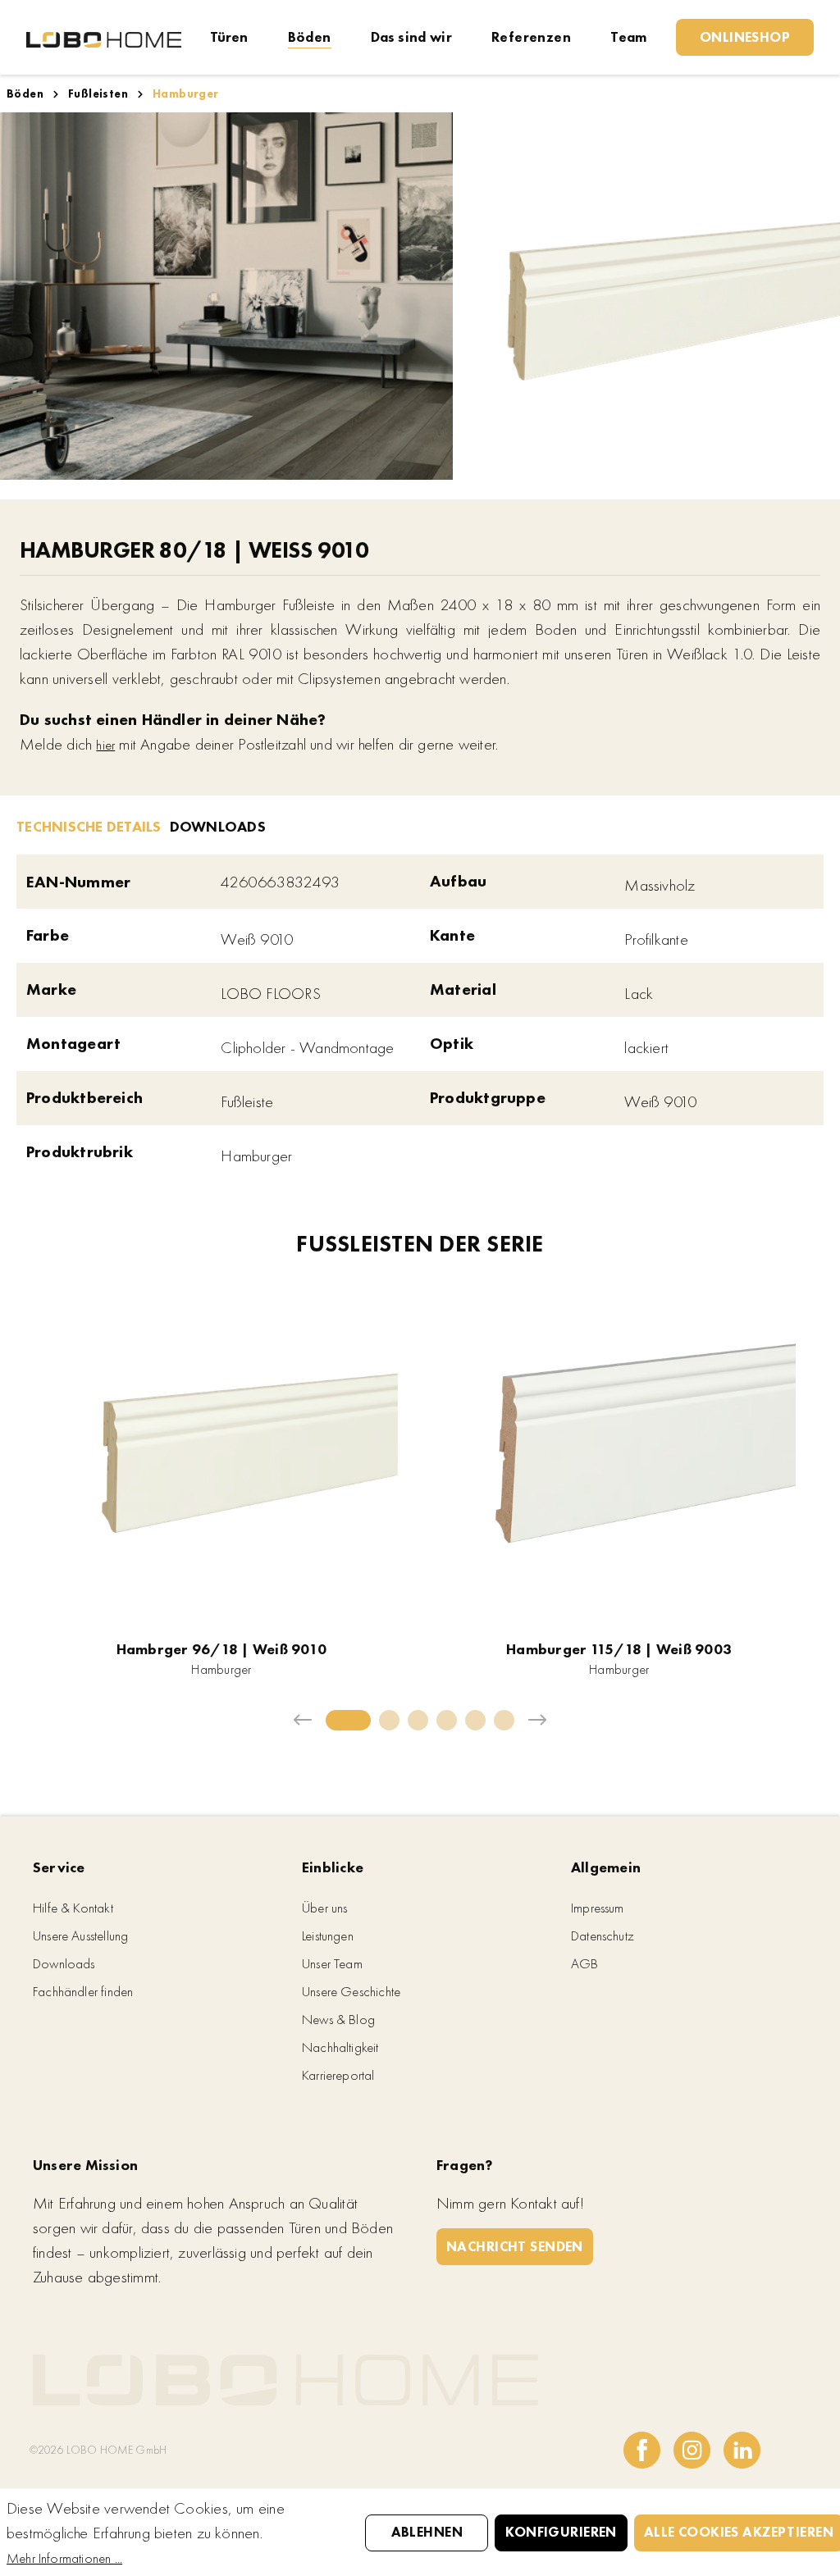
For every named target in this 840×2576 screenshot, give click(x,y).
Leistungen (328, 1935)
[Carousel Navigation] (420, 1720)
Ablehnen (427, 2532)
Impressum (598, 1908)
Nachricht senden (515, 2246)
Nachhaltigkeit (340, 2047)
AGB (585, 1963)
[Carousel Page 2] (389, 1720)
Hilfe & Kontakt (73, 1908)
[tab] (89, 825)
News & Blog (338, 2019)
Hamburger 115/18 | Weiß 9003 (619, 1649)
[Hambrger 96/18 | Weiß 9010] (221, 1453)
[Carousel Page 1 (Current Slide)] (348, 1720)
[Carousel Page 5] (475, 1720)
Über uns (325, 1908)
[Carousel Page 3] (418, 1720)
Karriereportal (338, 2075)
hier (105, 745)
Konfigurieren (561, 2532)
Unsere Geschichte (351, 1991)
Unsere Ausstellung (80, 1935)
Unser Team (332, 1963)
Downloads (64, 1963)
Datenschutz (603, 1935)
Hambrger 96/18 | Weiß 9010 (222, 1649)
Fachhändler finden (83, 1991)
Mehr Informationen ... (64, 2558)
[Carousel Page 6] (504, 1720)
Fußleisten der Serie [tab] (420, 1245)
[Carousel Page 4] (447, 1720)
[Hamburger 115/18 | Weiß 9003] (619, 1453)
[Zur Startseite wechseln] (104, 38)
